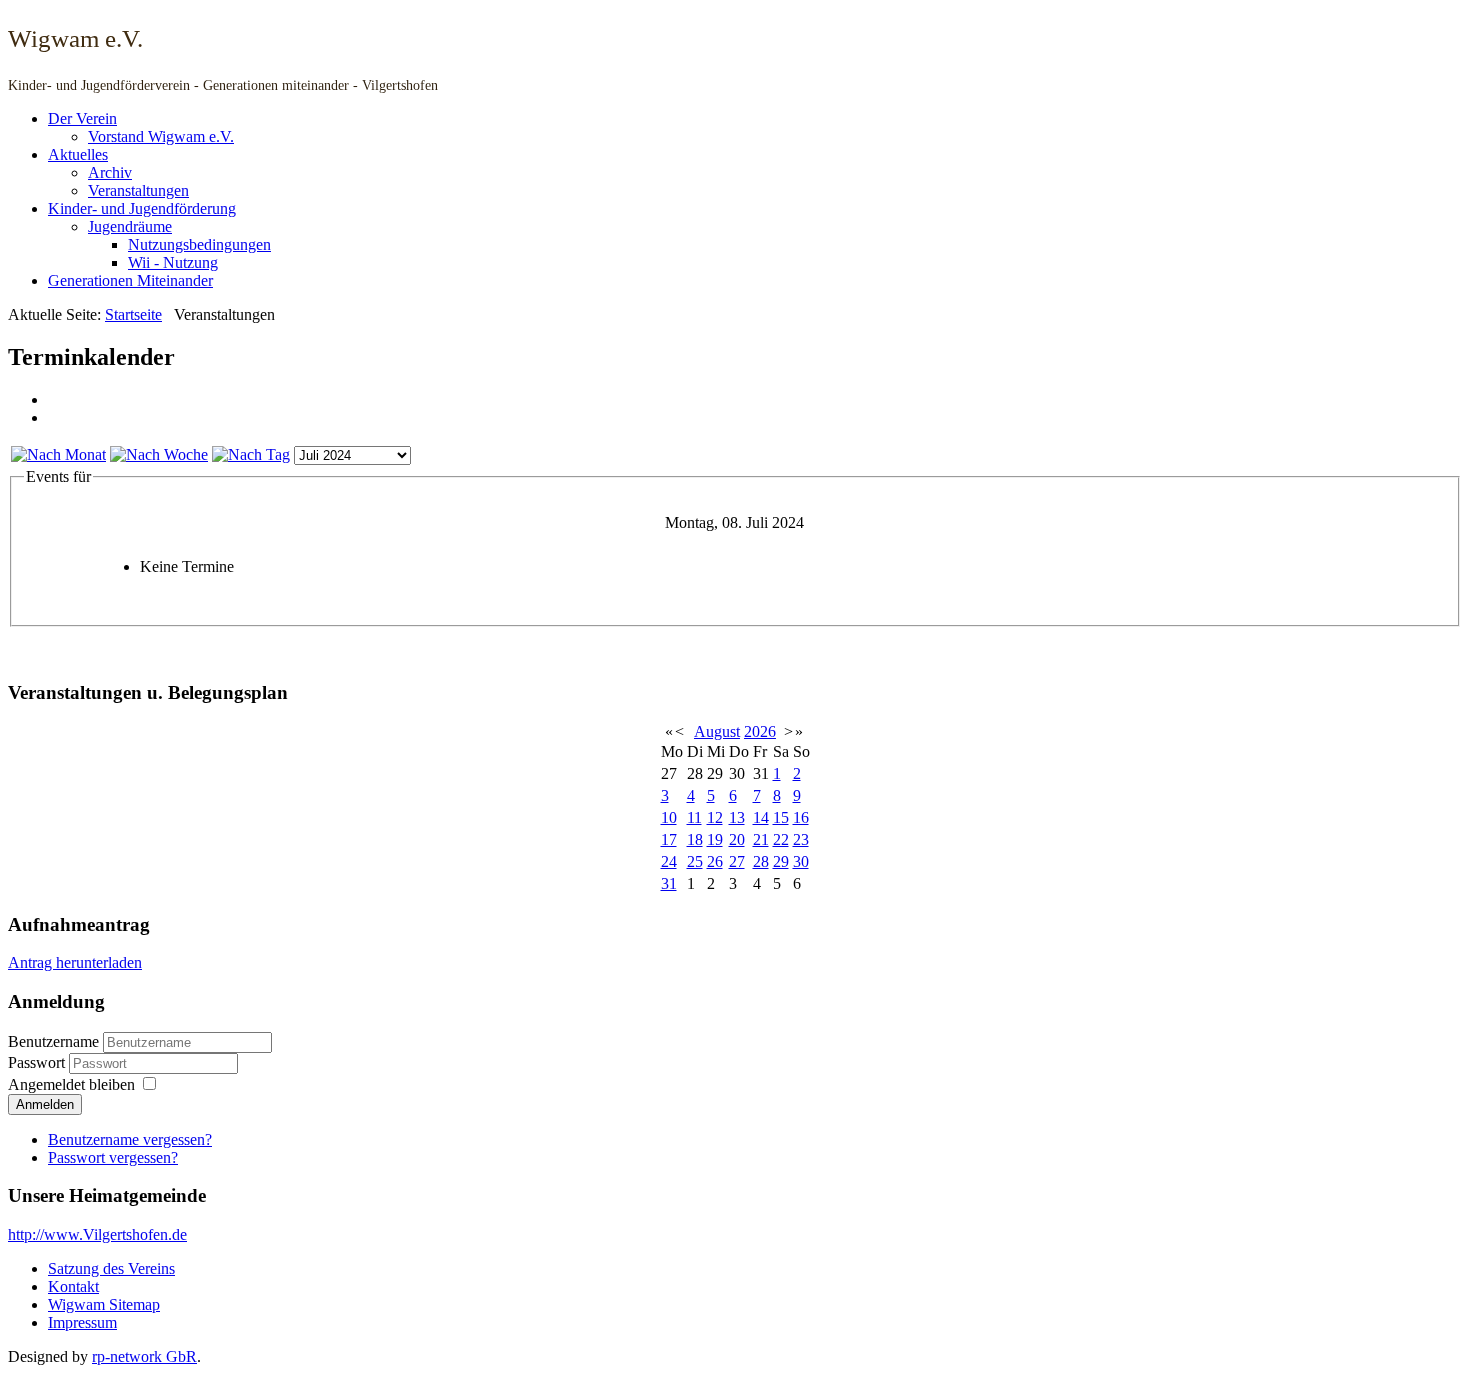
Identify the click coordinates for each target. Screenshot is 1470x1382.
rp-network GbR (144, 1356)
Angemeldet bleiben (71, 1084)
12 (715, 817)
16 (801, 817)
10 (669, 817)
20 (737, 839)
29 (781, 861)
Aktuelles (78, 154)
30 (801, 861)
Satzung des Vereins (111, 1268)
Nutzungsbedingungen (199, 244)
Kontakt (73, 1286)
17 (669, 839)
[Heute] (251, 454)
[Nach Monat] (58, 454)
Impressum (82, 1322)
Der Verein (82, 118)
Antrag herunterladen (75, 962)
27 (737, 861)
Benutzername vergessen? (130, 1139)
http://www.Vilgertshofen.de (97, 1234)
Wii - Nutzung (173, 262)
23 (801, 839)
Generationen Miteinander (130, 280)
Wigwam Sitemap (104, 1304)
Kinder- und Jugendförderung (142, 208)
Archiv (110, 172)
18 (695, 839)
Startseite (133, 314)
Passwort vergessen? (113, 1157)
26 (715, 861)
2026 (760, 731)
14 (761, 817)
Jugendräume (130, 226)
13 (737, 817)
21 (761, 839)
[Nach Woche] (159, 454)
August (717, 731)
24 (669, 861)
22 (781, 839)
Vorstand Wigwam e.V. (161, 136)
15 (781, 817)
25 (695, 861)
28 (761, 861)
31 (669, 883)
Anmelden (45, 1104)
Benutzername (53, 1041)
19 (715, 839)
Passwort (38, 1062)
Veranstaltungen (138, 190)
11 (694, 817)
